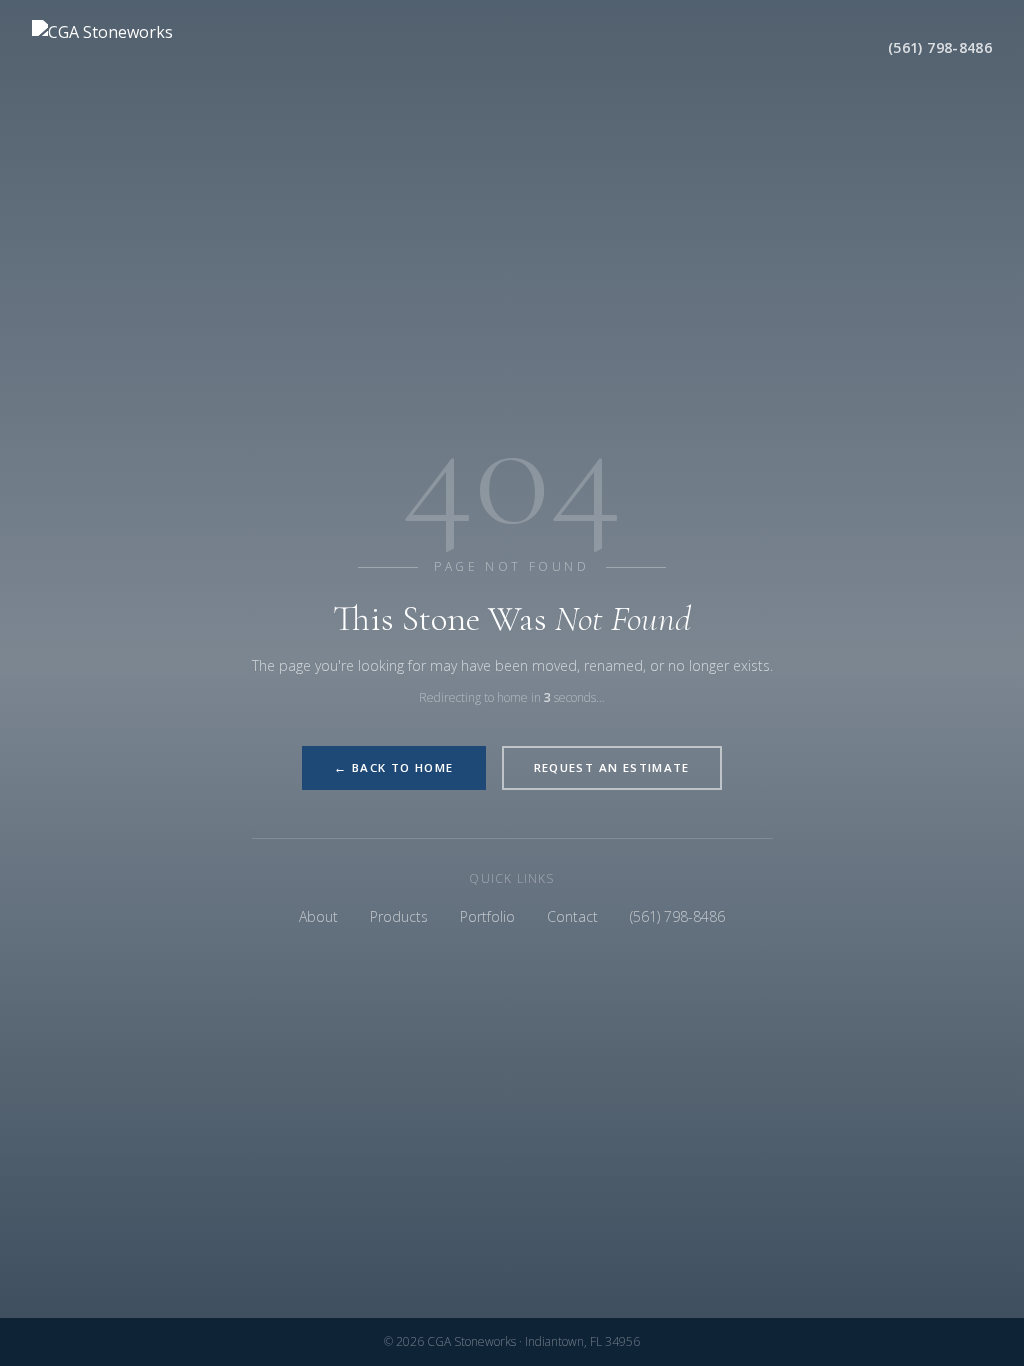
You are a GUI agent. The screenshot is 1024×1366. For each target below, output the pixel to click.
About (318, 916)
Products (399, 916)
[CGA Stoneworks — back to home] (132, 48)
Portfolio (487, 916)
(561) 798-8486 (940, 47)
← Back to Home (393, 767)
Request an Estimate (612, 767)
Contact (572, 916)
